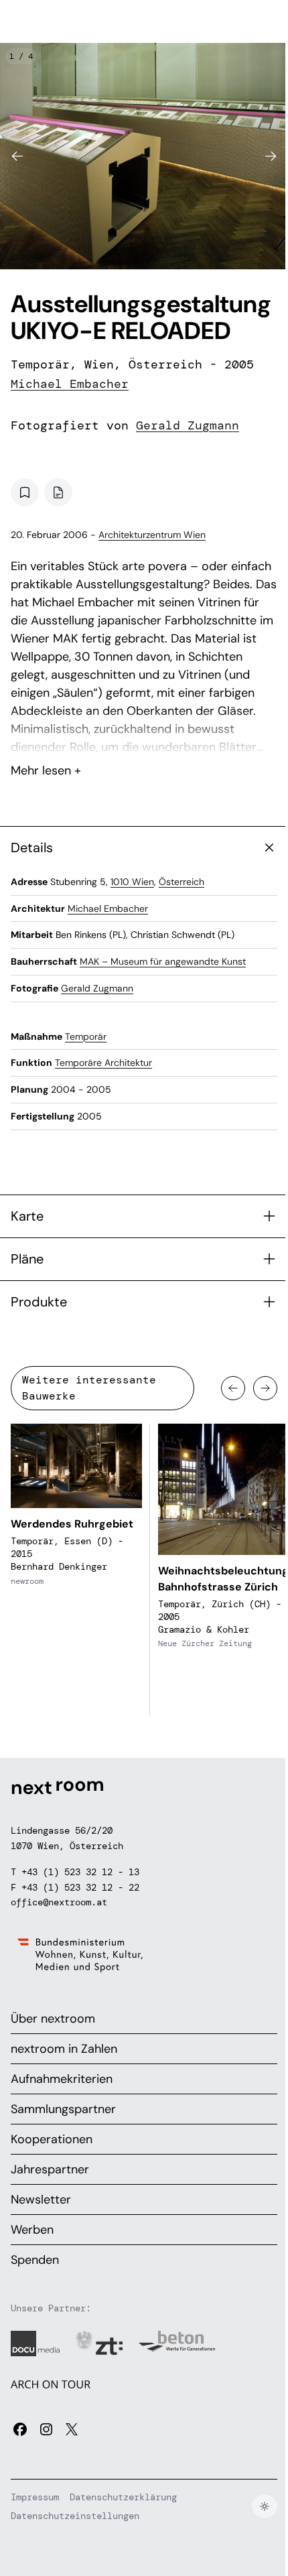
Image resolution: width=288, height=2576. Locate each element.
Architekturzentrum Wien (152, 535)
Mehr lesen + (144, 735)
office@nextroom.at (59, 1902)
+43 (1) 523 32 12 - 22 (80, 1887)
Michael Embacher (70, 384)
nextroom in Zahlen (64, 2049)
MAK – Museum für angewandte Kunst (163, 961)
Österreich (182, 882)
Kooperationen (52, 2139)
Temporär (86, 1036)
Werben (32, 2230)
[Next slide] (271, 156)
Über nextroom (53, 2019)
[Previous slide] (17, 156)
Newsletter (41, 2199)
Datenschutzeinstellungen (75, 2516)
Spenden (35, 2260)
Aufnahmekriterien (62, 2079)
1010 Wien (132, 882)
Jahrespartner (50, 2169)
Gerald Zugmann (188, 425)
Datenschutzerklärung (123, 2497)
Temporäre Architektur (103, 1063)
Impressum (35, 2497)
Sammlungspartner (63, 2109)
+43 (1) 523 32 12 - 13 (80, 1872)
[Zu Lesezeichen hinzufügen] (25, 492)
